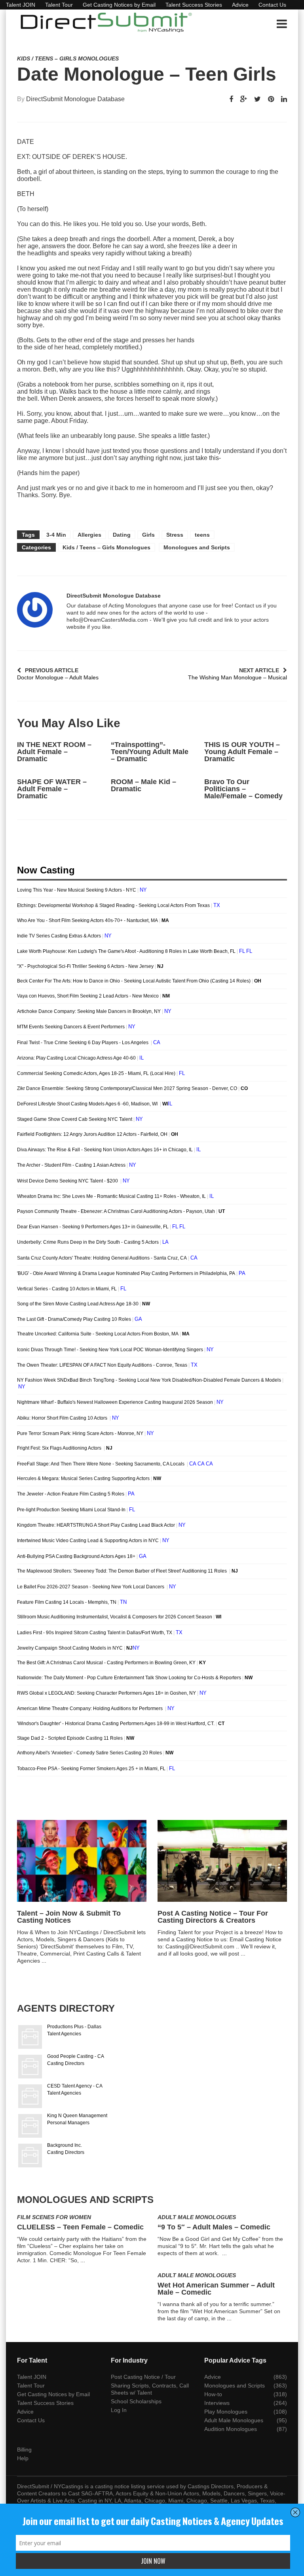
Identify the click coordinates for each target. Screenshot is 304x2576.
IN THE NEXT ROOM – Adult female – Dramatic (54, 752)
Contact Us (272, 5)
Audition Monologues (231, 2429)
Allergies (89, 535)
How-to (213, 2394)
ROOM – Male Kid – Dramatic (143, 785)
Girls (148, 535)
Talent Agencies (64, 2034)
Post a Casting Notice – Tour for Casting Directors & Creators (213, 1917)
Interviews (217, 2403)
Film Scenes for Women (54, 2217)
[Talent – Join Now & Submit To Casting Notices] (82, 1861)
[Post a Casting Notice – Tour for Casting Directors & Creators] (222, 1861)
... (44, 1961)
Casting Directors (66, 2063)
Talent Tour (59, 5)
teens (202, 535)
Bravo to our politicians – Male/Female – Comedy (243, 789)
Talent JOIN (21, 5)
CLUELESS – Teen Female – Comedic (80, 2227)
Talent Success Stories (194, 5)
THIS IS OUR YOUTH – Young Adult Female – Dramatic (242, 752)
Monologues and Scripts (197, 547)
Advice (240, 5)
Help (23, 2458)
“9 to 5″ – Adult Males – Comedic (214, 2227)
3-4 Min (56, 535)
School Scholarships (136, 2401)
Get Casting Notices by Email (119, 5)
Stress (175, 535)
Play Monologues (226, 2412)
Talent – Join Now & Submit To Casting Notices (69, 1917)
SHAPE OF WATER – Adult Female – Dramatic (52, 789)
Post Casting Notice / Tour (143, 2377)
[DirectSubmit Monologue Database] (35, 610)
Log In (119, 2410)
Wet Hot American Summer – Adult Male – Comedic (216, 2289)
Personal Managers (68, 2123)
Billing (24, 2450)
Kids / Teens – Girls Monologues (68, 58)
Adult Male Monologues (197, 2217)
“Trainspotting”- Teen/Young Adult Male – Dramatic (150, 752)
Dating (122, 535)
